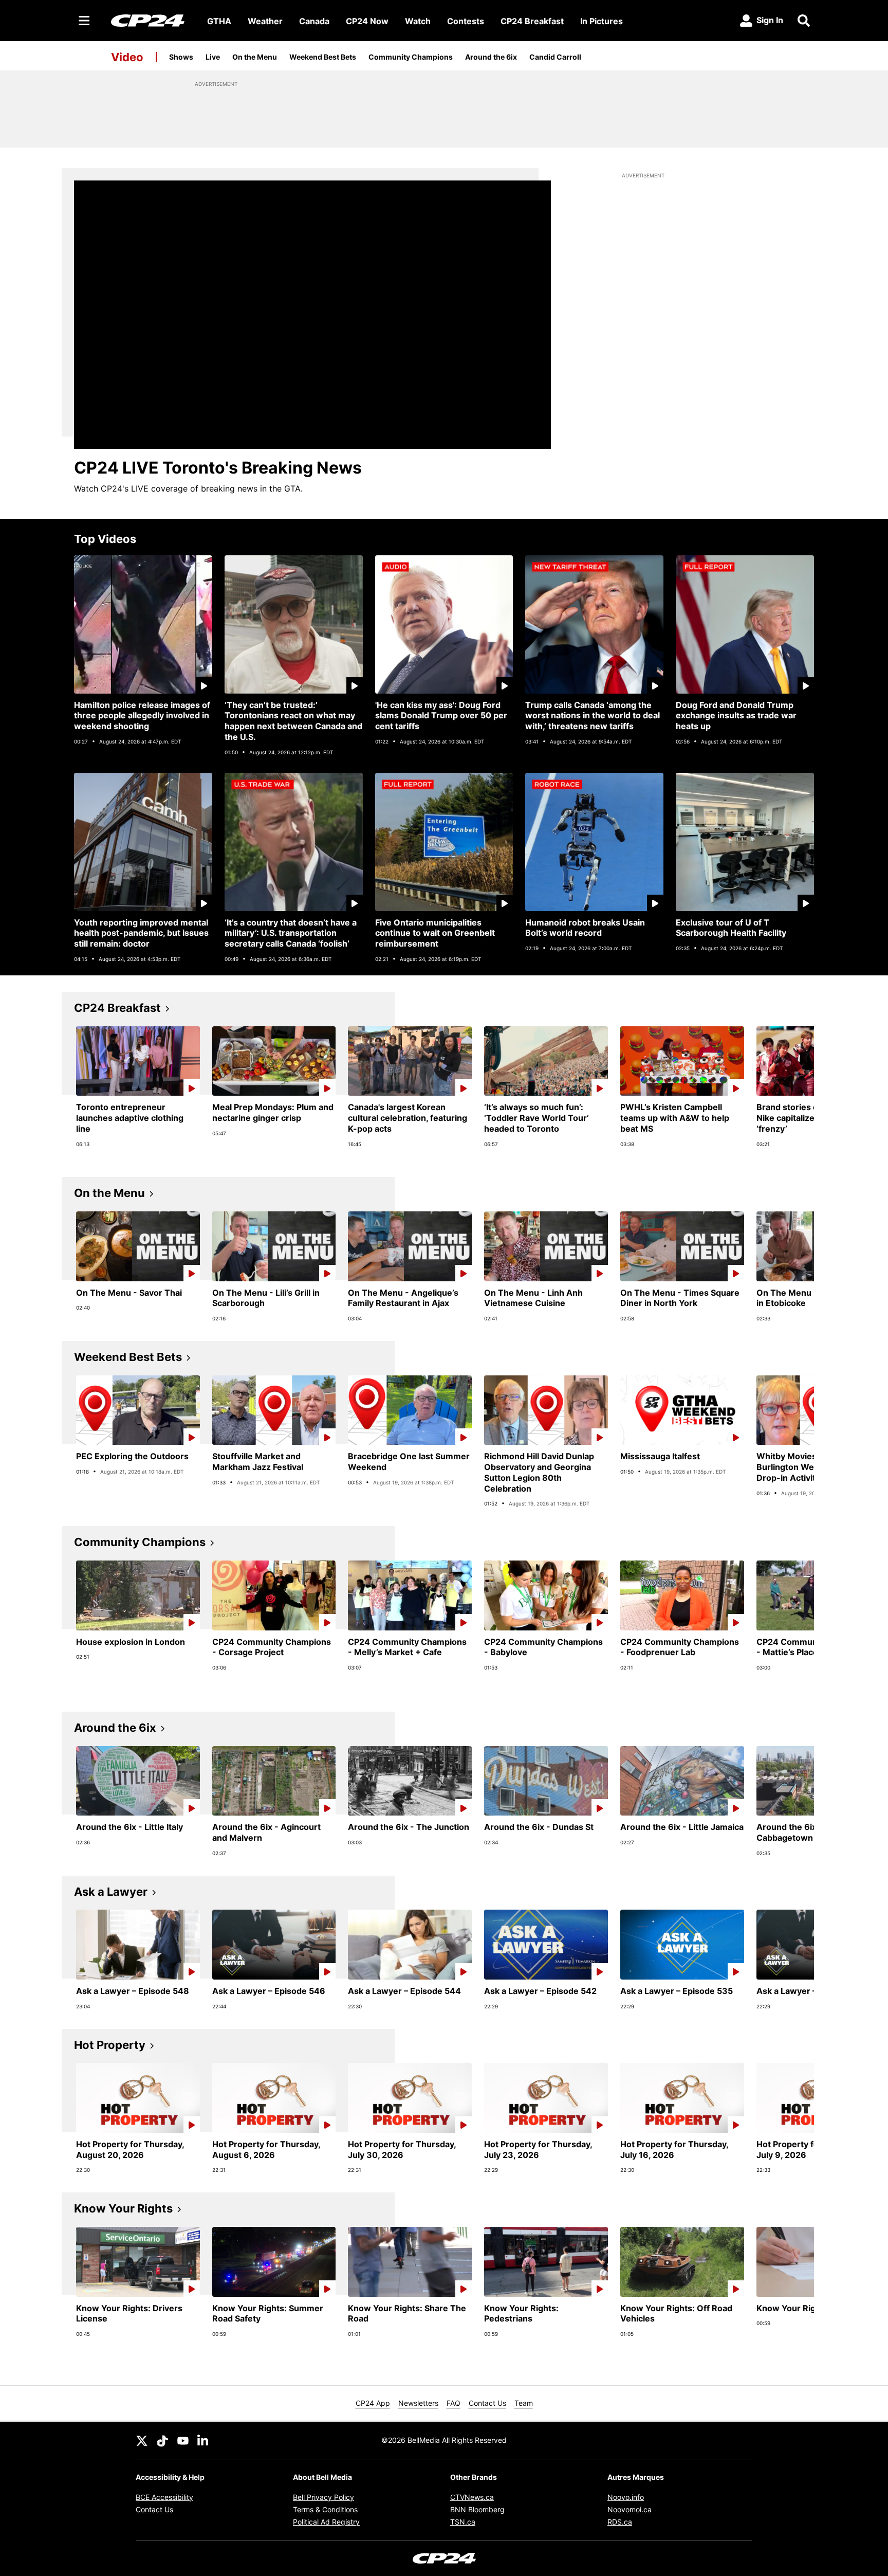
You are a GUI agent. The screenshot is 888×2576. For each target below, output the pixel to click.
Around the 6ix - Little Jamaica (682, 1827)
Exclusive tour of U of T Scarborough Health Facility (731, 928)
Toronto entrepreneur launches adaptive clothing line (130, 1118)
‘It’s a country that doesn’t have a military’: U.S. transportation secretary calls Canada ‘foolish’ (291, 933)
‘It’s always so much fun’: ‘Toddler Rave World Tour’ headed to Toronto (536, 1118)
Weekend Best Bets (323, 57)
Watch (418, 21)
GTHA (219, 21)
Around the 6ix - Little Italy (129, 1827)
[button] (793, 1093)
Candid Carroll (555, 57)
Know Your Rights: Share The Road (407, 2314)
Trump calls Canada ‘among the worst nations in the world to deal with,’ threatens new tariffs (593, 716)
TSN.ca (463, 2522)
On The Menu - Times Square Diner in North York (680, 1298)
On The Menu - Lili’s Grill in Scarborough (266, 1298)
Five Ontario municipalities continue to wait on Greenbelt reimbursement (435, 933)
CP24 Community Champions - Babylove (543, 1647)
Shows (181, 57)
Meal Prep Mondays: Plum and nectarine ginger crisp (273, 1112)
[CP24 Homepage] (148, 20)
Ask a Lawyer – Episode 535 (677, 1991)
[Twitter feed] (142, 2440)
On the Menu (255, 57)
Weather (265, 21)
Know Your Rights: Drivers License (129, 2314)
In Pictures (602, 21)
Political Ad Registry (326, 2522)
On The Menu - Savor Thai (129, 1293)
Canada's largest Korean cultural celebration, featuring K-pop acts (408, 1118)
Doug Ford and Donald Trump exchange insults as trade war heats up (736, 716)
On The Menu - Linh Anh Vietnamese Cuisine (533, 1298)
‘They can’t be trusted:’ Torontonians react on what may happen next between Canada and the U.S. (293, 721)
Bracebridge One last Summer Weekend (409, 1462)
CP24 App (373, 2403)
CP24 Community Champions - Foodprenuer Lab (680, 1647)
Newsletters (418, 2403)
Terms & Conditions (325, 2509)
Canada (314, 21)
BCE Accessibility (164, 2497)
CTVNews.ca (472, 2497)
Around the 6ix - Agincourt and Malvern (266, 1832)
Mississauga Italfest (660, 1456)
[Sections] (84, 21)
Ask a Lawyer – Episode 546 (269, 1991)
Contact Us (487, 2403)
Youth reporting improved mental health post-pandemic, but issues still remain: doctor (141, 933)
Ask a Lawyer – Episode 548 (133, 1991)
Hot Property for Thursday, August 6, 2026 (266, 2149)
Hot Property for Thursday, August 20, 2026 (130, 2149)
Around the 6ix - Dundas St (539, 1827)
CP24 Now (367, 21)
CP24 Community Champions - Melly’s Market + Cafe (407, 1647)
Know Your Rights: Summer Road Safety (268, 2314)
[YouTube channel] (183, 2440)
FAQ (454, 2403)
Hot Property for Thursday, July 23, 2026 (538, 2149)
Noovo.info (626, 2497)
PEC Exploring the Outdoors (132, 1456)
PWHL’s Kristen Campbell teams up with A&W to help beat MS (675, 1118)
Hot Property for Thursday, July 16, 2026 (674, 2149)
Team (524, 2403)
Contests (466, 21)
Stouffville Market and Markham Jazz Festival (258, 1462)
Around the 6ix (491, 57)
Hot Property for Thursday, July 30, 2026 (402, 2149)
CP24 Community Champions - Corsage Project (272, 1647)
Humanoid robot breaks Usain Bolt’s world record (585, 928)
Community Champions (411, 57)
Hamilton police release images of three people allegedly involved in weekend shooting (142, 716)
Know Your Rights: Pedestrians (521, 2314)
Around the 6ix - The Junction (409, 1827)
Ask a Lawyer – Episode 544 (404, 1991)
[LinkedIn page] (203, 2440)
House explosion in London (131, 1642)
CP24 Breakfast (532, 21)
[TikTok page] (162, 2440)
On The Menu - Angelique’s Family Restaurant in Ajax (403, 1298)
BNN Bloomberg (477, 2509)
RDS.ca (620, 2522)
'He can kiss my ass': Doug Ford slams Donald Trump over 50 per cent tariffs (441, 716)
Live (213, 57)
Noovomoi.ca (630, 2509)
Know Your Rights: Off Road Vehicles (676, 2314)
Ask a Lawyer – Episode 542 (540, 1991)
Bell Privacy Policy (323, 2497)
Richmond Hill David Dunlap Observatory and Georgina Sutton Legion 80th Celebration (539, 1472)
